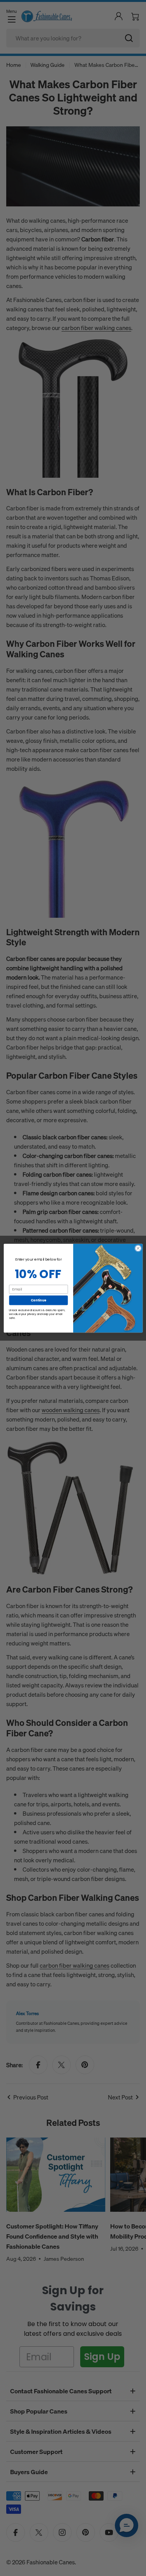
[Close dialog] (138, 1248)
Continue (38, 1300)
